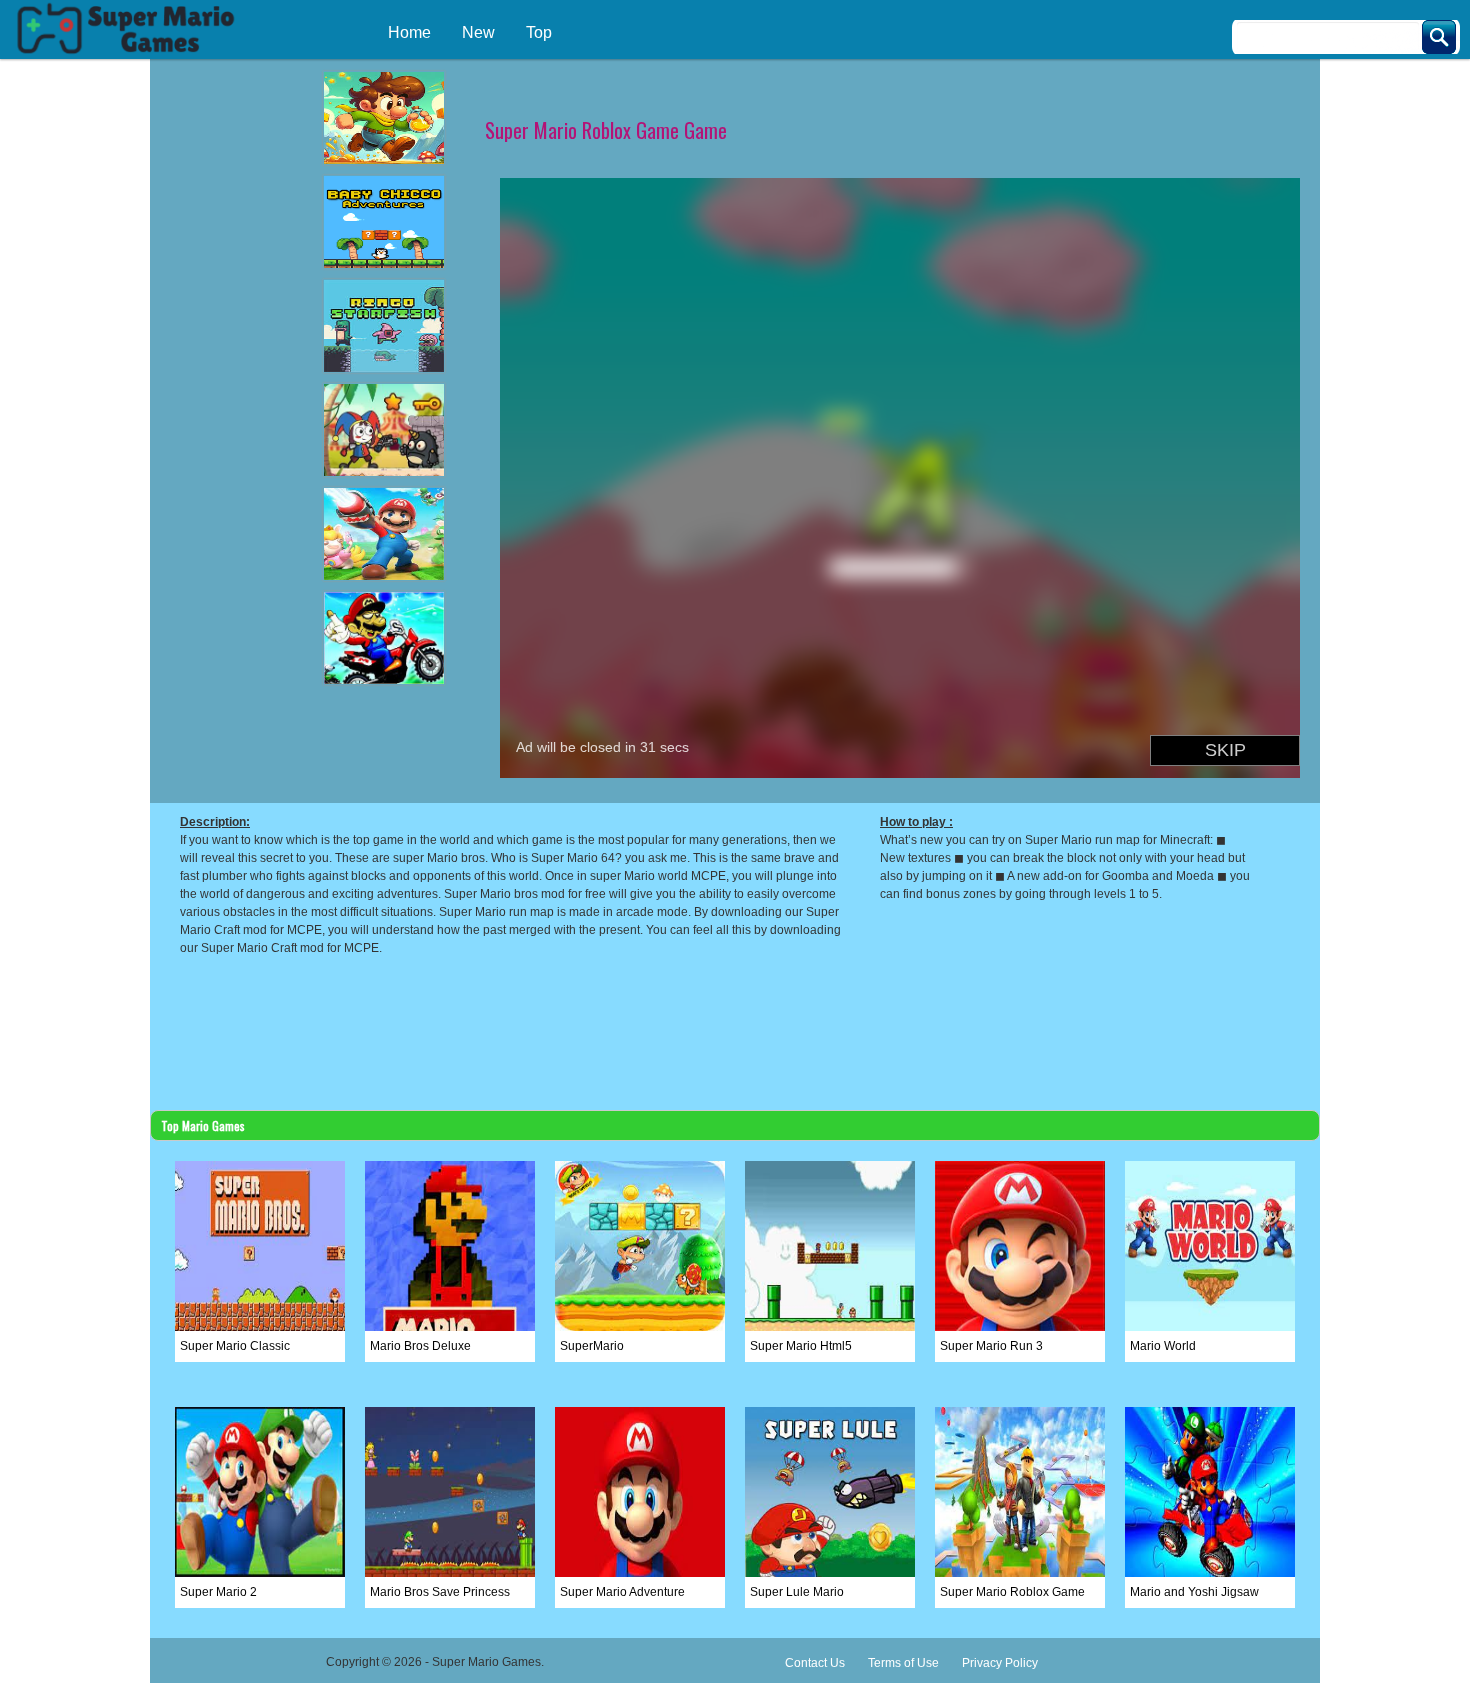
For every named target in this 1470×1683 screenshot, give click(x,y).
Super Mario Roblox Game (1012, 1592)
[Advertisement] (230, 315)
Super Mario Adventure (622, 1592)
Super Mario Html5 (801, 1346)
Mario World (1163, 1346)
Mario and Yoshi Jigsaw (1194, 1592)
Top (539, 32)
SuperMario (592, 1346)
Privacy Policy (1000, 1663)
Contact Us (815, 1663)
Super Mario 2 (218, 1592)
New (478, 32)
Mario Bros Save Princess (440, 1592)
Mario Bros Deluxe (420, 1346)
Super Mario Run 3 (991, 1346)
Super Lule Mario (797, 1592)
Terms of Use (903, 1663)
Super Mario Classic (235, 1346)
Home (409, 32)
